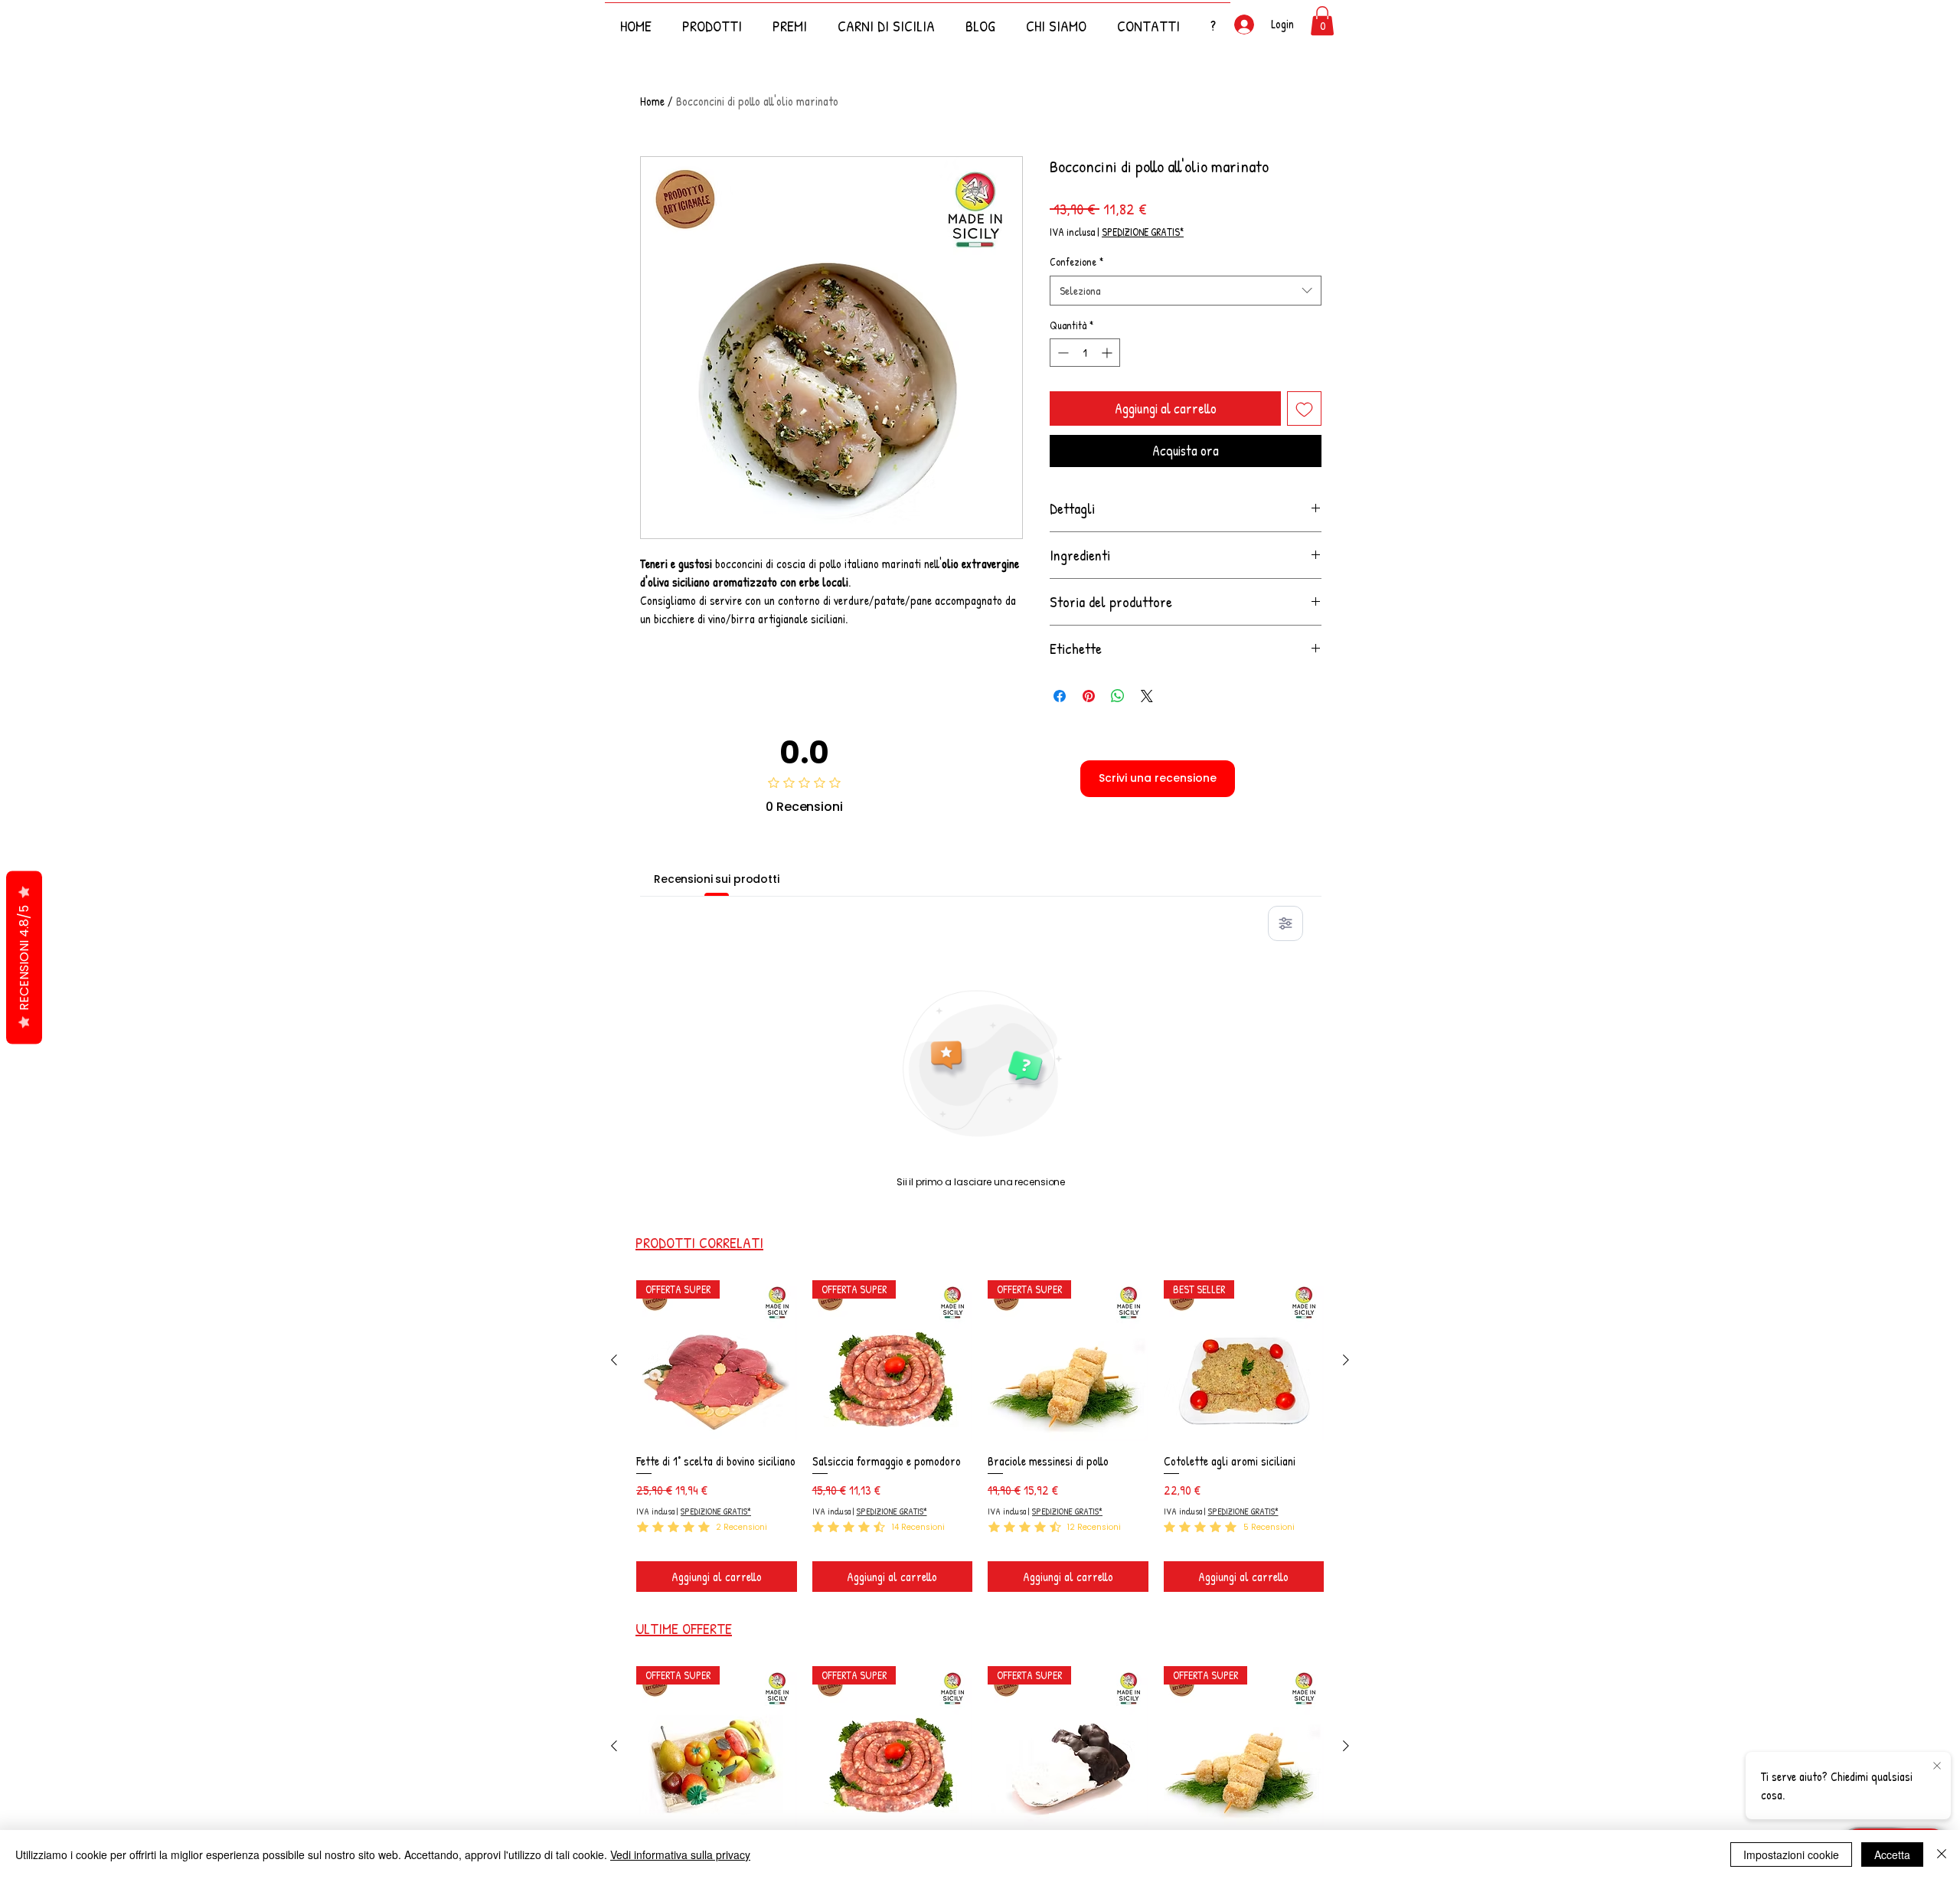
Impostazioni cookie (1791, 1854)
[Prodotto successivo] (1346, 1360)
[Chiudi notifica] (1937, 1766)
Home (652, 101)
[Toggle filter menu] (1285, 923)
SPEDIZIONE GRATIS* (1143, 232)
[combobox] (1186, 291)
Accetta (1892, 1854)
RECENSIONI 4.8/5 (24, 958)
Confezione (1076, 261)
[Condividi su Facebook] (1060, 696)
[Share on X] (1147, 696)
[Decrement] (1062, 353)
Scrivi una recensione (1158, 778)
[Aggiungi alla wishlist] (1304, 408)
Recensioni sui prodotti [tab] (717, 879)
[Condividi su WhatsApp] (1118, 696)
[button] (1213, 19)
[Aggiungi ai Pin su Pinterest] (1089, 696)
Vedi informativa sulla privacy (680, 1854)
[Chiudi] (1942, 1854)
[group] (980, 1436)
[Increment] (1108, 353)
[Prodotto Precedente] (614, 1360)
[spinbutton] (1085, 353)
